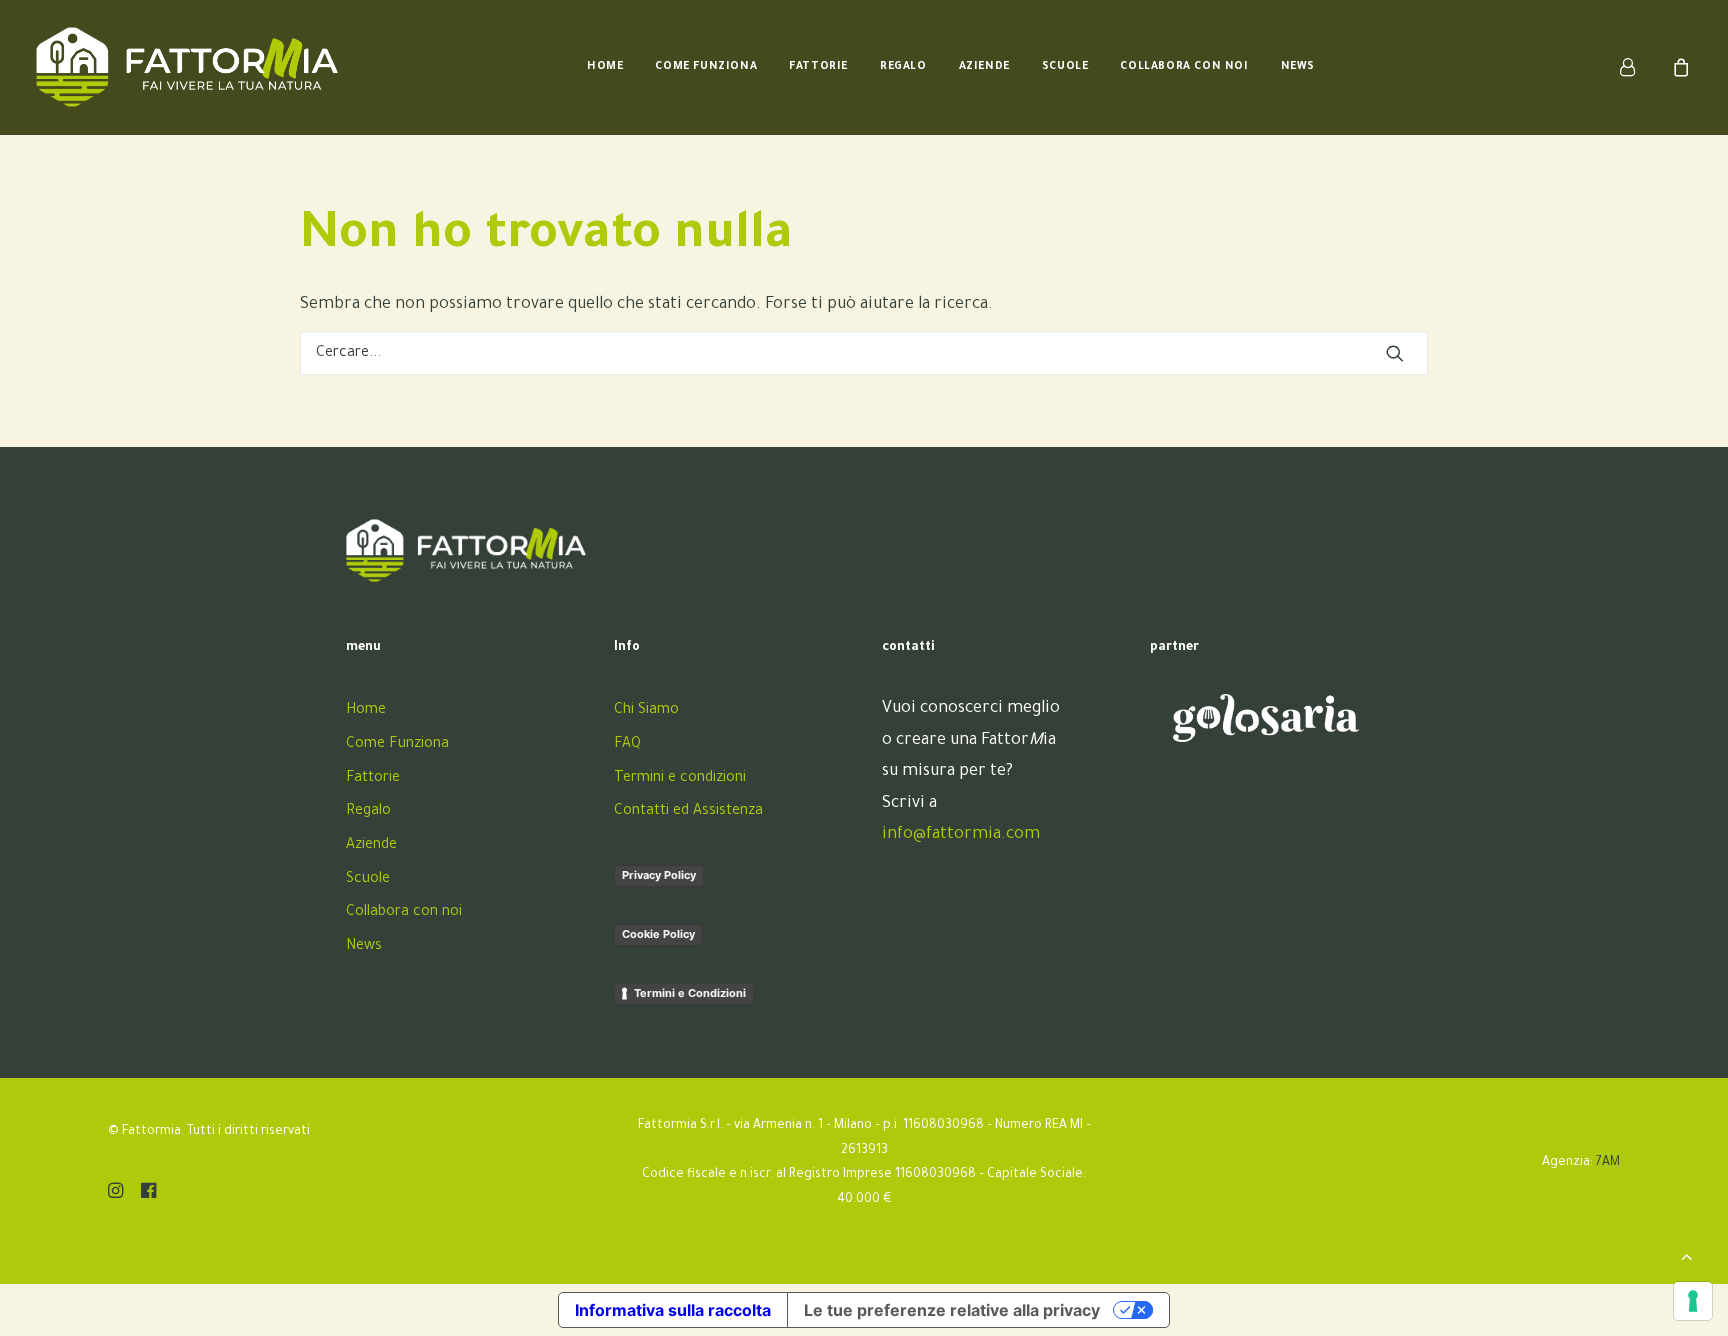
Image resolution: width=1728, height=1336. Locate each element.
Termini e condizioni (680, 779)
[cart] (1678, 67)
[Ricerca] (864, 353)
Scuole (1065, 67)
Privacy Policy (659, 875)
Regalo (903, 67)
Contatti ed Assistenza (688, 812)
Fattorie (818, 67)
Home (605, 67)
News (1298, 67)
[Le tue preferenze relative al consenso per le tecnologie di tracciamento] (1693, 1301)
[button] (1395, 353)
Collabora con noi (1184, 67)
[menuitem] (605, 67)
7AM (1608, 1163)
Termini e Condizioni (690, 993)
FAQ (627, 745)
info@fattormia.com (961, 835)
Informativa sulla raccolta (673, 1310)
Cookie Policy (658, 934)
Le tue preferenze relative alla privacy (952, 1310)
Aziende (984, 67)
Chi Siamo (646, 711)
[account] (1639, 67)
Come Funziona (706, 67)
